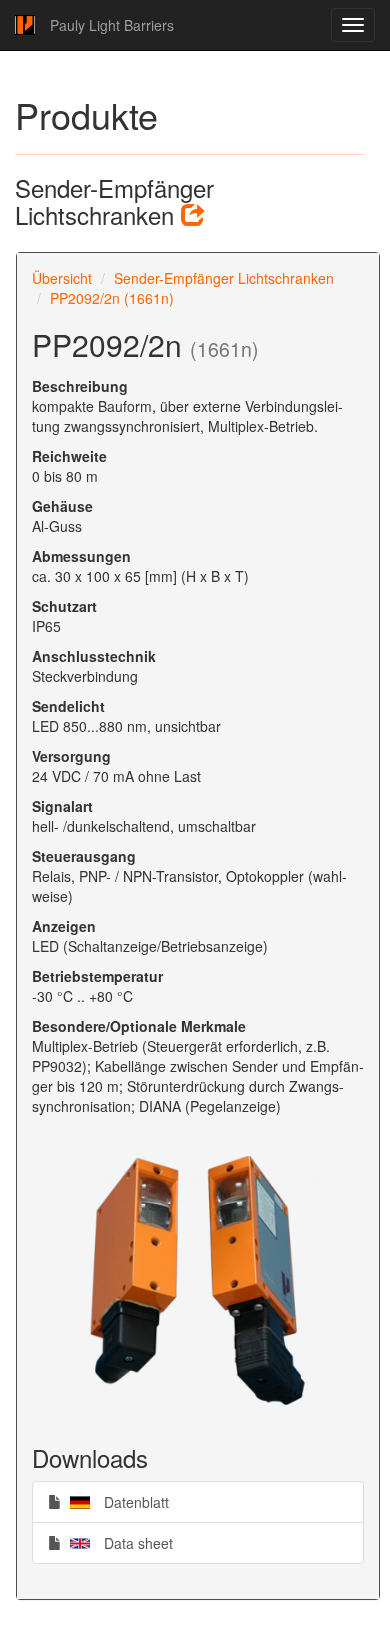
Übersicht (62, 278)
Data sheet (117, 1542)
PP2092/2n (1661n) (112, 298)
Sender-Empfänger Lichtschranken (224, 278)
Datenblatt (115, 1501)
